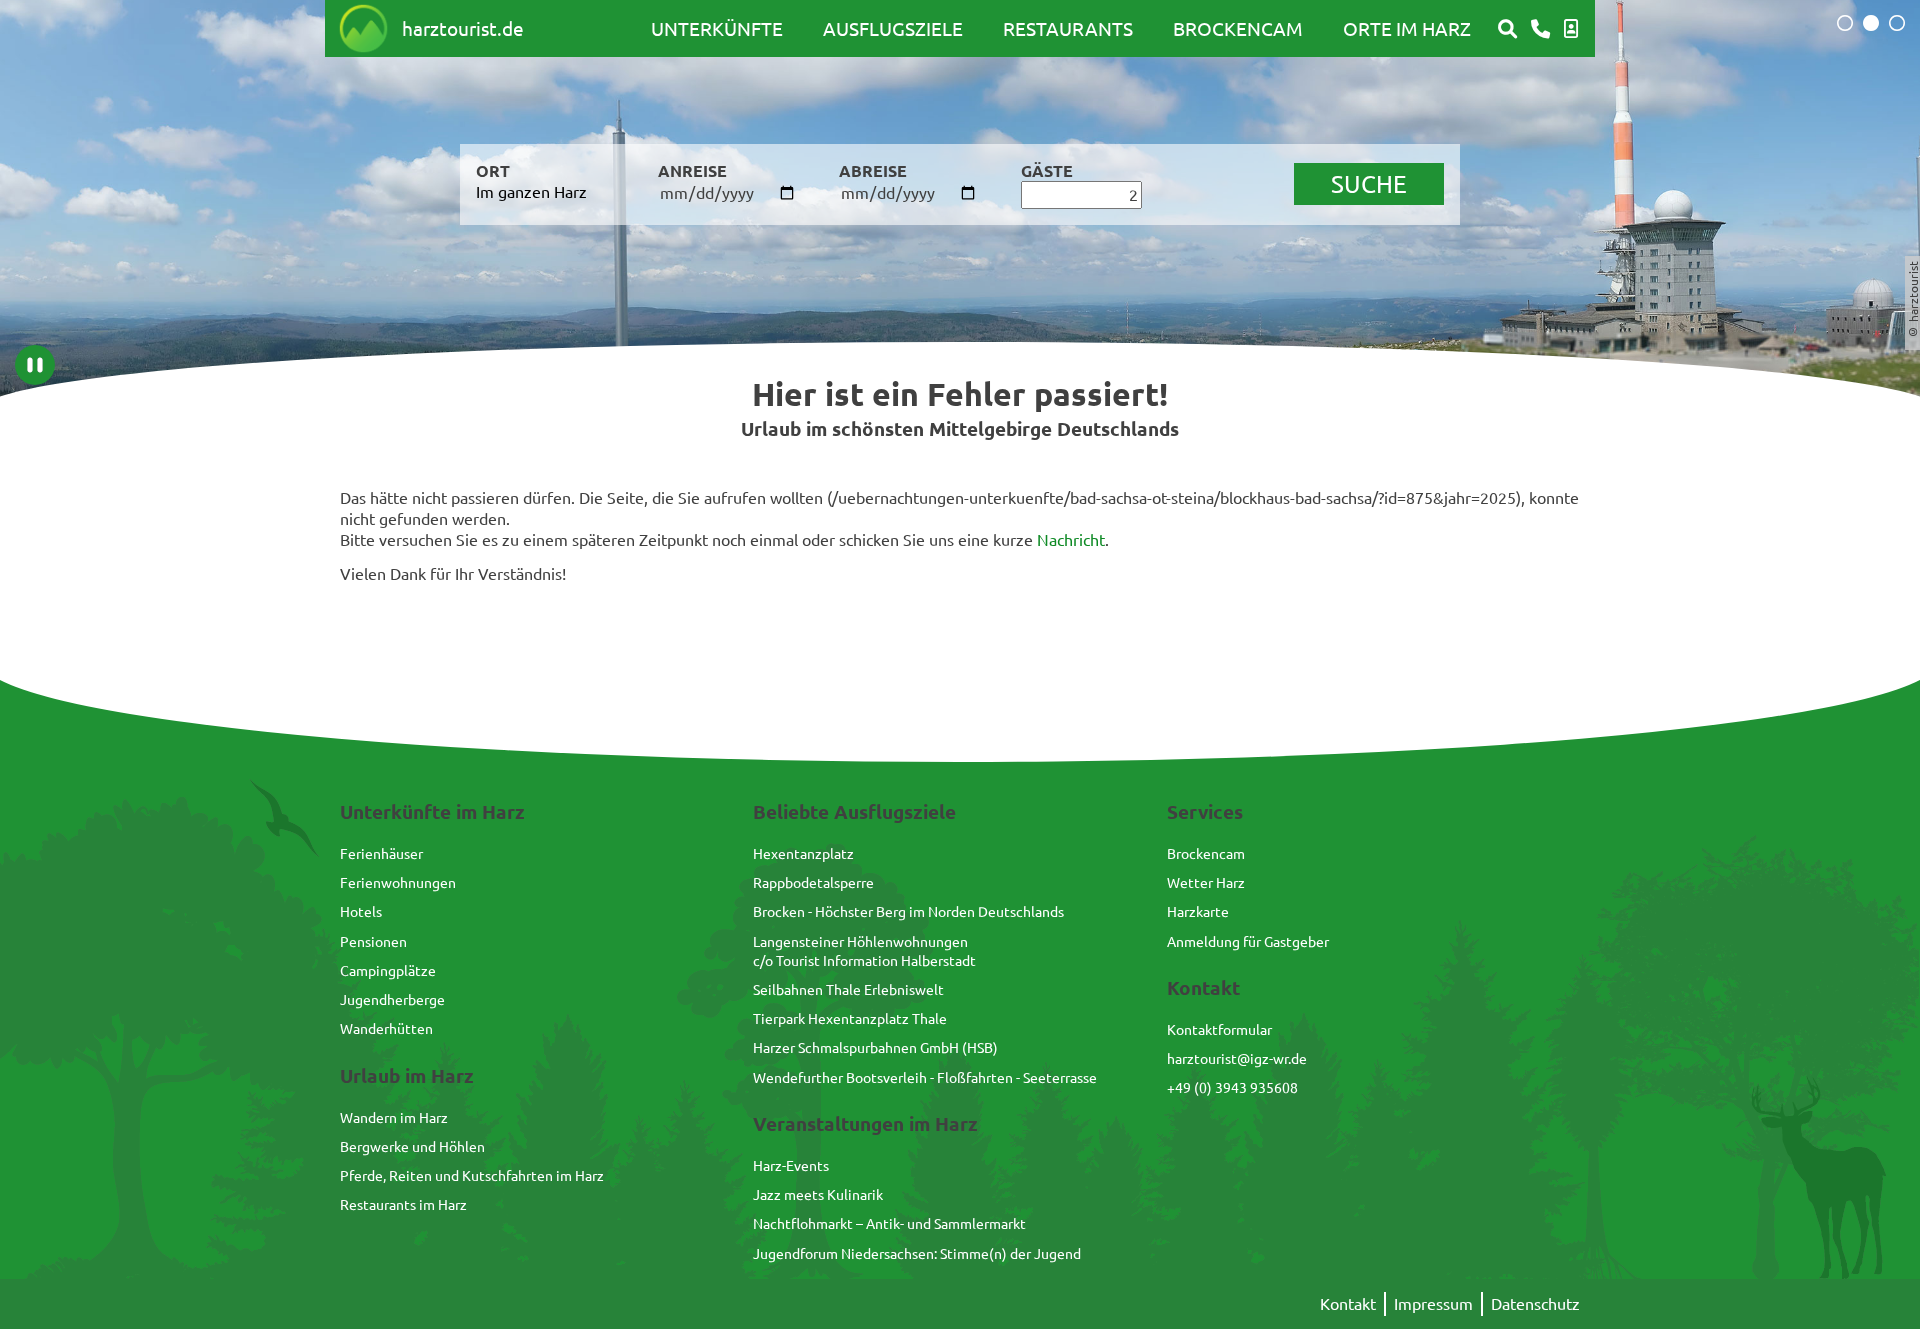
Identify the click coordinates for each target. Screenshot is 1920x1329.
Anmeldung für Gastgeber (1248, 941)
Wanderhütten (386, 1028)
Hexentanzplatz (803, 853)
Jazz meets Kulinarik (818, 1194)
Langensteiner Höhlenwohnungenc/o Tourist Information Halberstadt (864, 950)
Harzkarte (1198, 911)
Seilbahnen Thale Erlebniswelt (848, 989)
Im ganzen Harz (531, 191)
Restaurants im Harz (403, 1204)
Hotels (361, 911)
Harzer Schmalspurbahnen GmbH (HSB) (875, 1047)
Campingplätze (388, 970)
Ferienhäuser (381, 853)
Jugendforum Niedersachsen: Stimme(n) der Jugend (917, 1253)
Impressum (1433, 1303)
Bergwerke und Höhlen (412, 1146)
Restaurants (1068, 28)
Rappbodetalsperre (813, 882)
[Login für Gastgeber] (1571, 29)
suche (1369, 183)
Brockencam (1238, 28)
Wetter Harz (1206, 882)
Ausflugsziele (893, 28)
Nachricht (1071, 539)
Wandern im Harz (394, 1117)
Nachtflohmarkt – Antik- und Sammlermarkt (889, 1223)
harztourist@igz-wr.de (1237, 1058)
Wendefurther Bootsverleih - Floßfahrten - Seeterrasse (925, 1077)
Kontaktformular (1219, 1029)
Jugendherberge (392, 999)
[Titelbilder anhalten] (35, 365)
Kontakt (1348, 1303)
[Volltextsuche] (1507, 29)
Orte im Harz (1407, 28)
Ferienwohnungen (398, 882)
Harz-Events (791, 1165)
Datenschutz (1535, 1303)
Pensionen (373, 941)
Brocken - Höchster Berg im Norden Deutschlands (908, 911)
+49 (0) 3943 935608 (1232, 1087)
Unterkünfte (717, 28)
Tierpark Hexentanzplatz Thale (850, 1018)
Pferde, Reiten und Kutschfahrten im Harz (472, 1175)
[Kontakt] (1540, 29)
